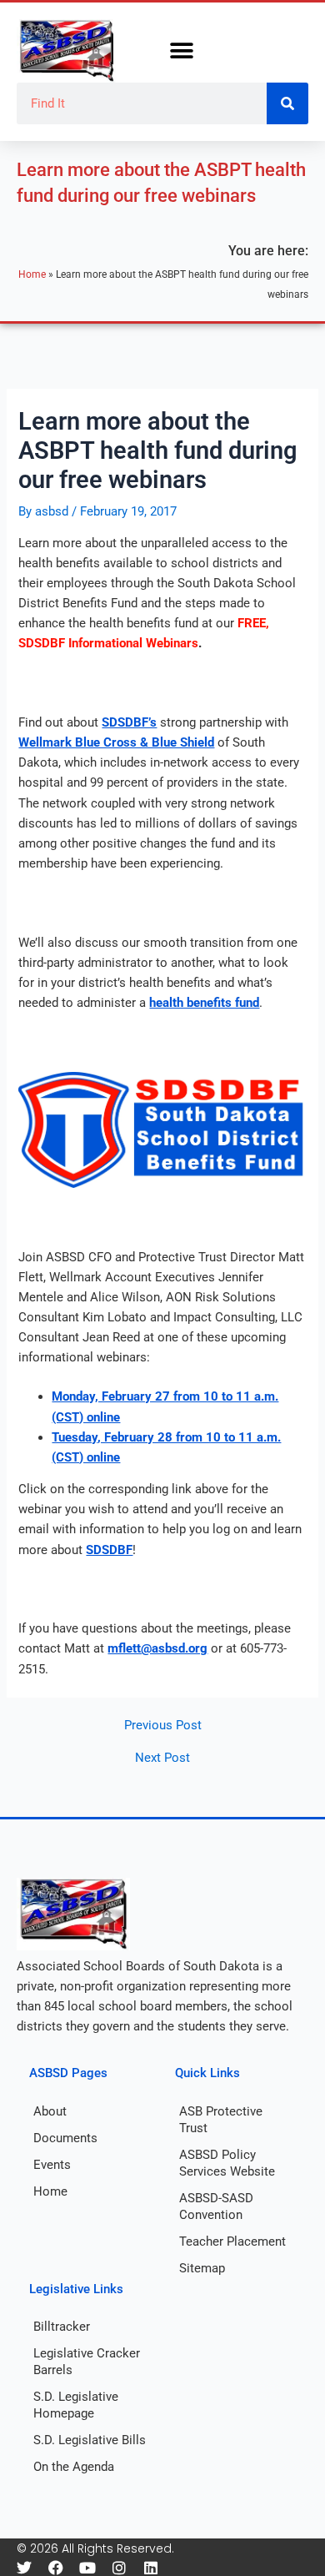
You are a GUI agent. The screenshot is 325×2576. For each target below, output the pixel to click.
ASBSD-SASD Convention (216, 2206)
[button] (181, 51)
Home (32, 274)
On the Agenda (74, 2467)
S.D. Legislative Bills (90, 2440)
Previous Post (163, 1726)
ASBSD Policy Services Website (227, 2163)
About (50, 2111)
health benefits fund (204, 1003)
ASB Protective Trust (221, 2120)
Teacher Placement (232, 2241)
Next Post (162, 1758)
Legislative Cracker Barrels (87, 2362)
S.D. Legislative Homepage (76, 2405)
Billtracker (62, 2327)
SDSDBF (109, 1550)
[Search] (287, 103)
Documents (65, 2138)
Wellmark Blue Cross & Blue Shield (116, 742)
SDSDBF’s (129, 722)
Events (52, 2165)
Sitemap (202, 2268)
